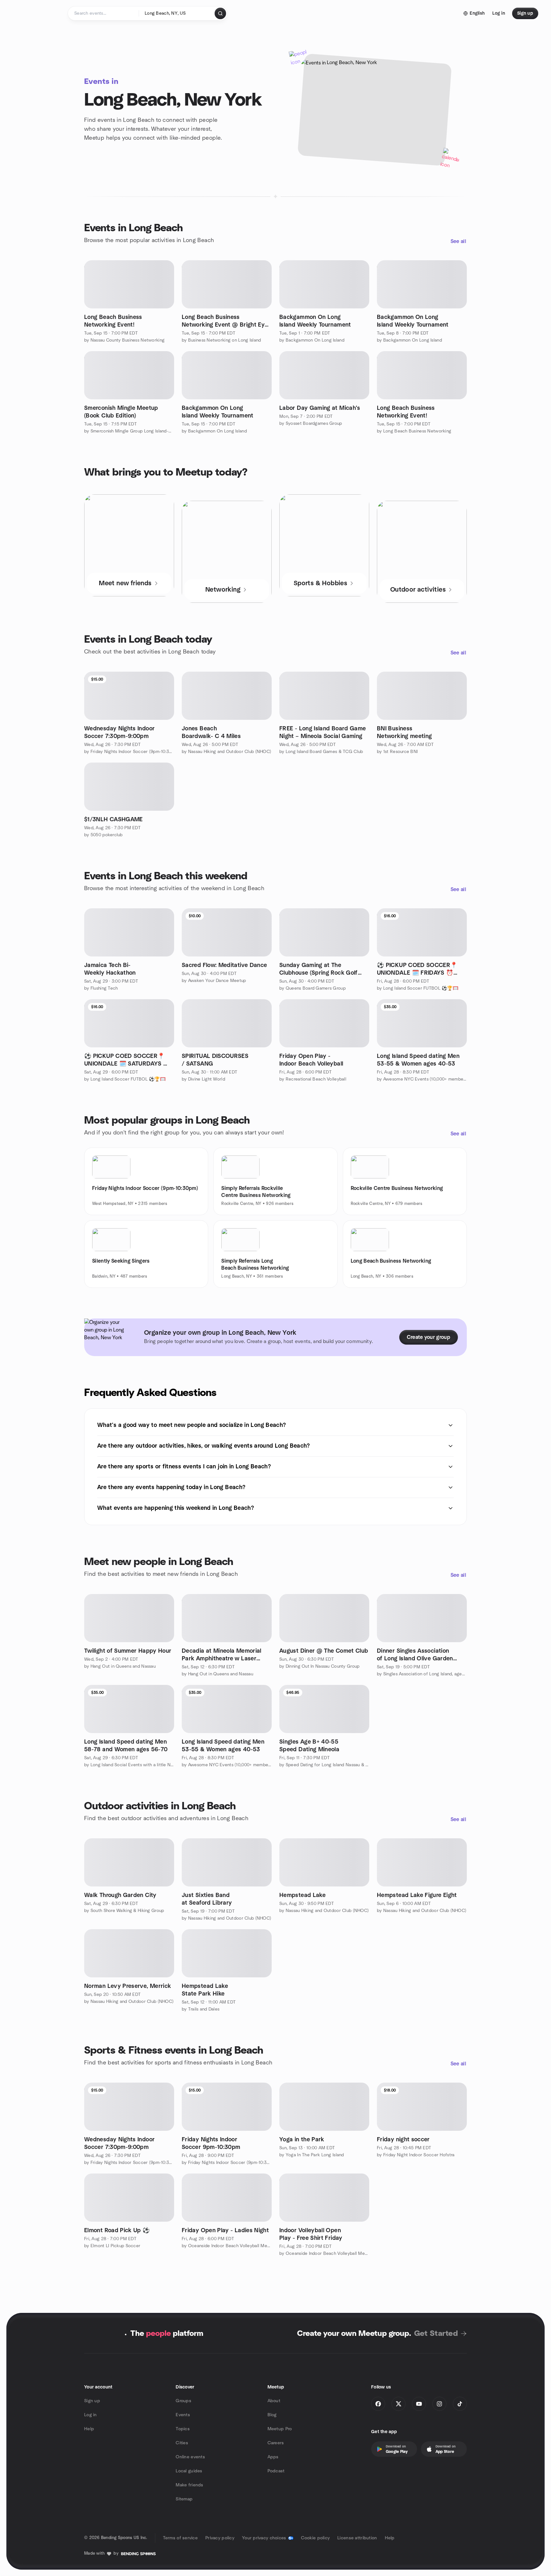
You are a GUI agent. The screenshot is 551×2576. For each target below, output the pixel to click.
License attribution (357, 2538)
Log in (91, 2415)
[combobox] (177, 13)
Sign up (92, 2401)
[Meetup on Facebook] (378, 2404)
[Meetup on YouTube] (419, 2404)
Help (89, 2429)
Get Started (436, 2334)
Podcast (276, 2471)
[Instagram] (439, 2404)
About (274, 2401)
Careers (276, 2443)
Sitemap (184, 2499)
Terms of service (180, 2538)
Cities (182, 2443)
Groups (184, 2401)
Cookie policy (316, 2538)
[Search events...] (220, 13)
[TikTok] (460, 2404)
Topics (183, 2429)
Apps (273, 2457)
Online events (190, 2457)
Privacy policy (220, 2538)
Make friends (189, 2485)
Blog (272, 2415)
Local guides (189, 2471)
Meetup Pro (280, 2429)
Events (183, 2415)
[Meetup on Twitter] (399, 2404)
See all (458, 241)
